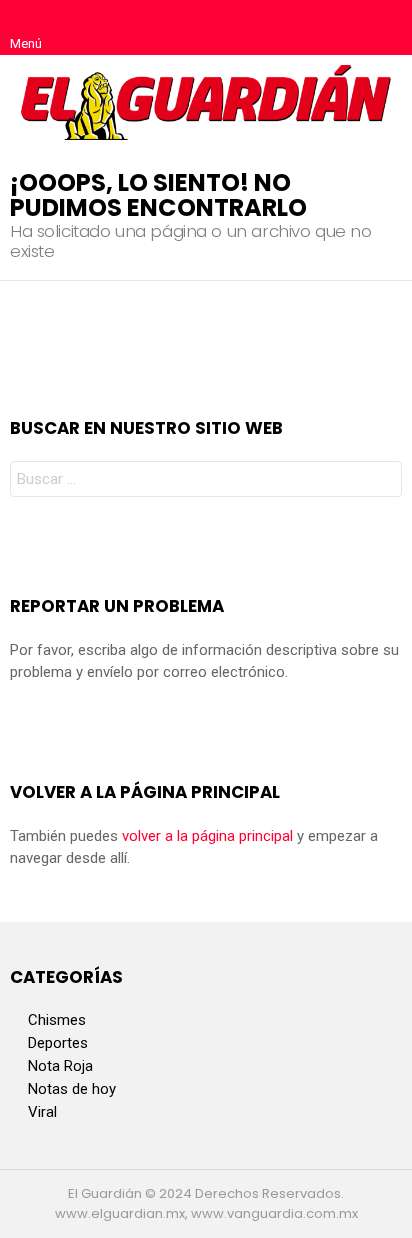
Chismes (57, 1020)
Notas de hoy (72, 1089)
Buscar (382, 481)
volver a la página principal (207, 836)
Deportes (58, 1043)
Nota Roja (60, 1066)
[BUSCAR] (386, 28)
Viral (42, 1112)
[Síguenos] (344, 28)
